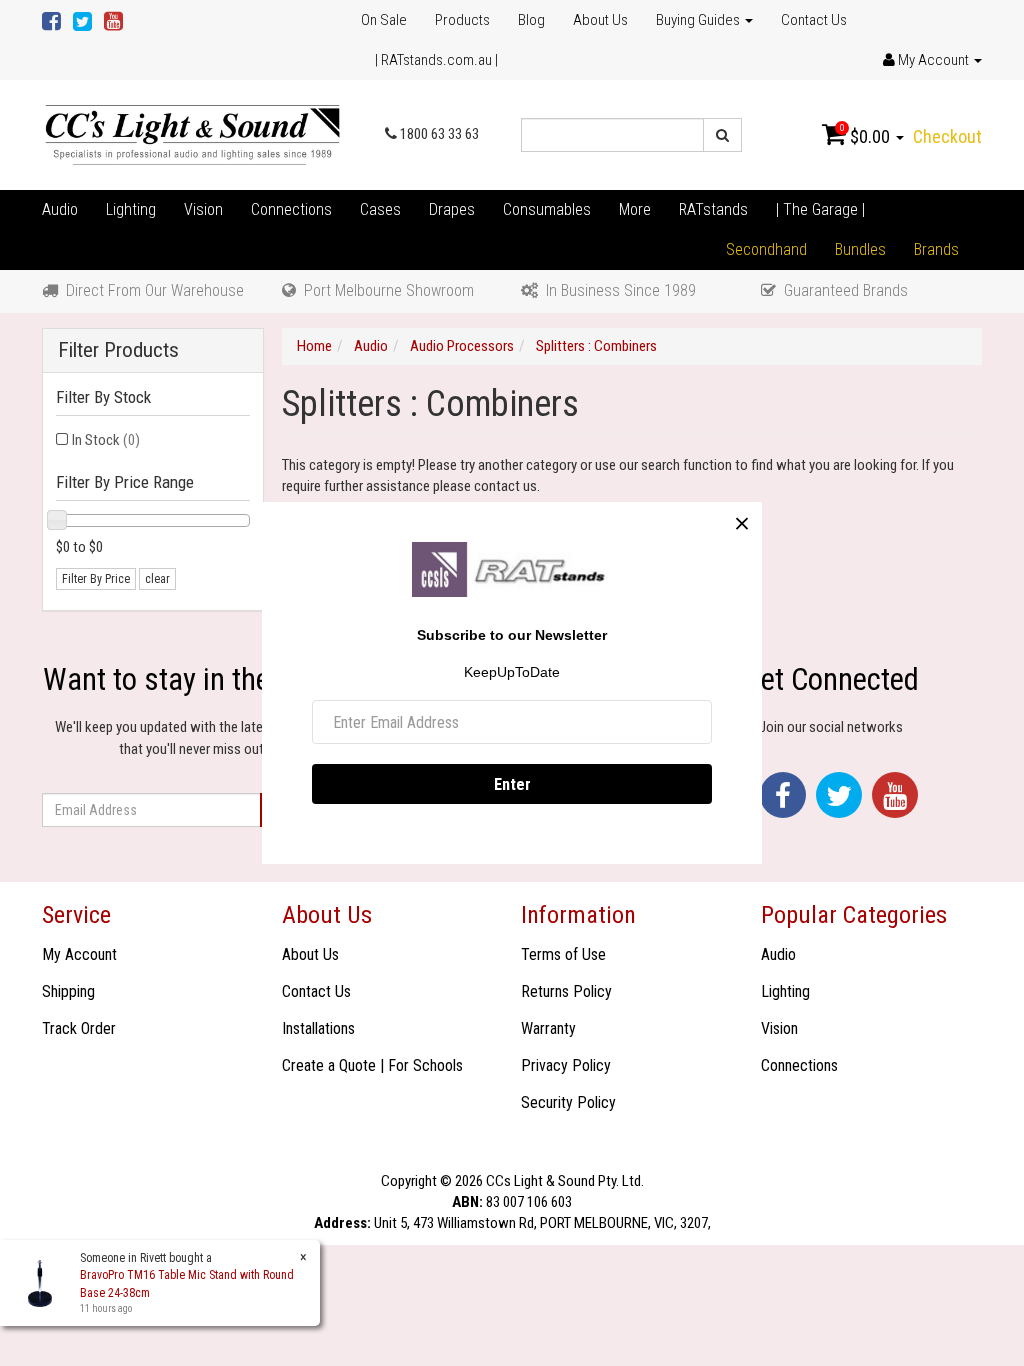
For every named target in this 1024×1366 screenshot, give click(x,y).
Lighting (131, 209)
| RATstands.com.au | (436, 60)
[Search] (722, 135)
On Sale (384, 20)
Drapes (452, 209)
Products (462, 20)
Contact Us (814, 20)
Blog (531, 20)
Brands (936, 249)
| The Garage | (820, 209)
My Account (79, 954)
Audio (60, 209)
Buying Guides (699, 20)
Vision (203, 209)
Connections (291, 209)
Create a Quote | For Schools (372, 1065)
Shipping (68, 991)
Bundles (860, 249)
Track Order (79, 1028)
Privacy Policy (566, 1065)
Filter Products (118, 350)
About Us (600, 20)
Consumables (547, 209)
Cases (380, 209)
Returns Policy (566, 991)
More (635, 209)
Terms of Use (563, 954)
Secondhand (766, 249)
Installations (318, 1028)
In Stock (106, 440)
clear (157, 579)
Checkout (947, 136)
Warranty (548, 1028)
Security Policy (568, 1102)
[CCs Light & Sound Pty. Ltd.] (192, 134)
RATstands (713, 209)
